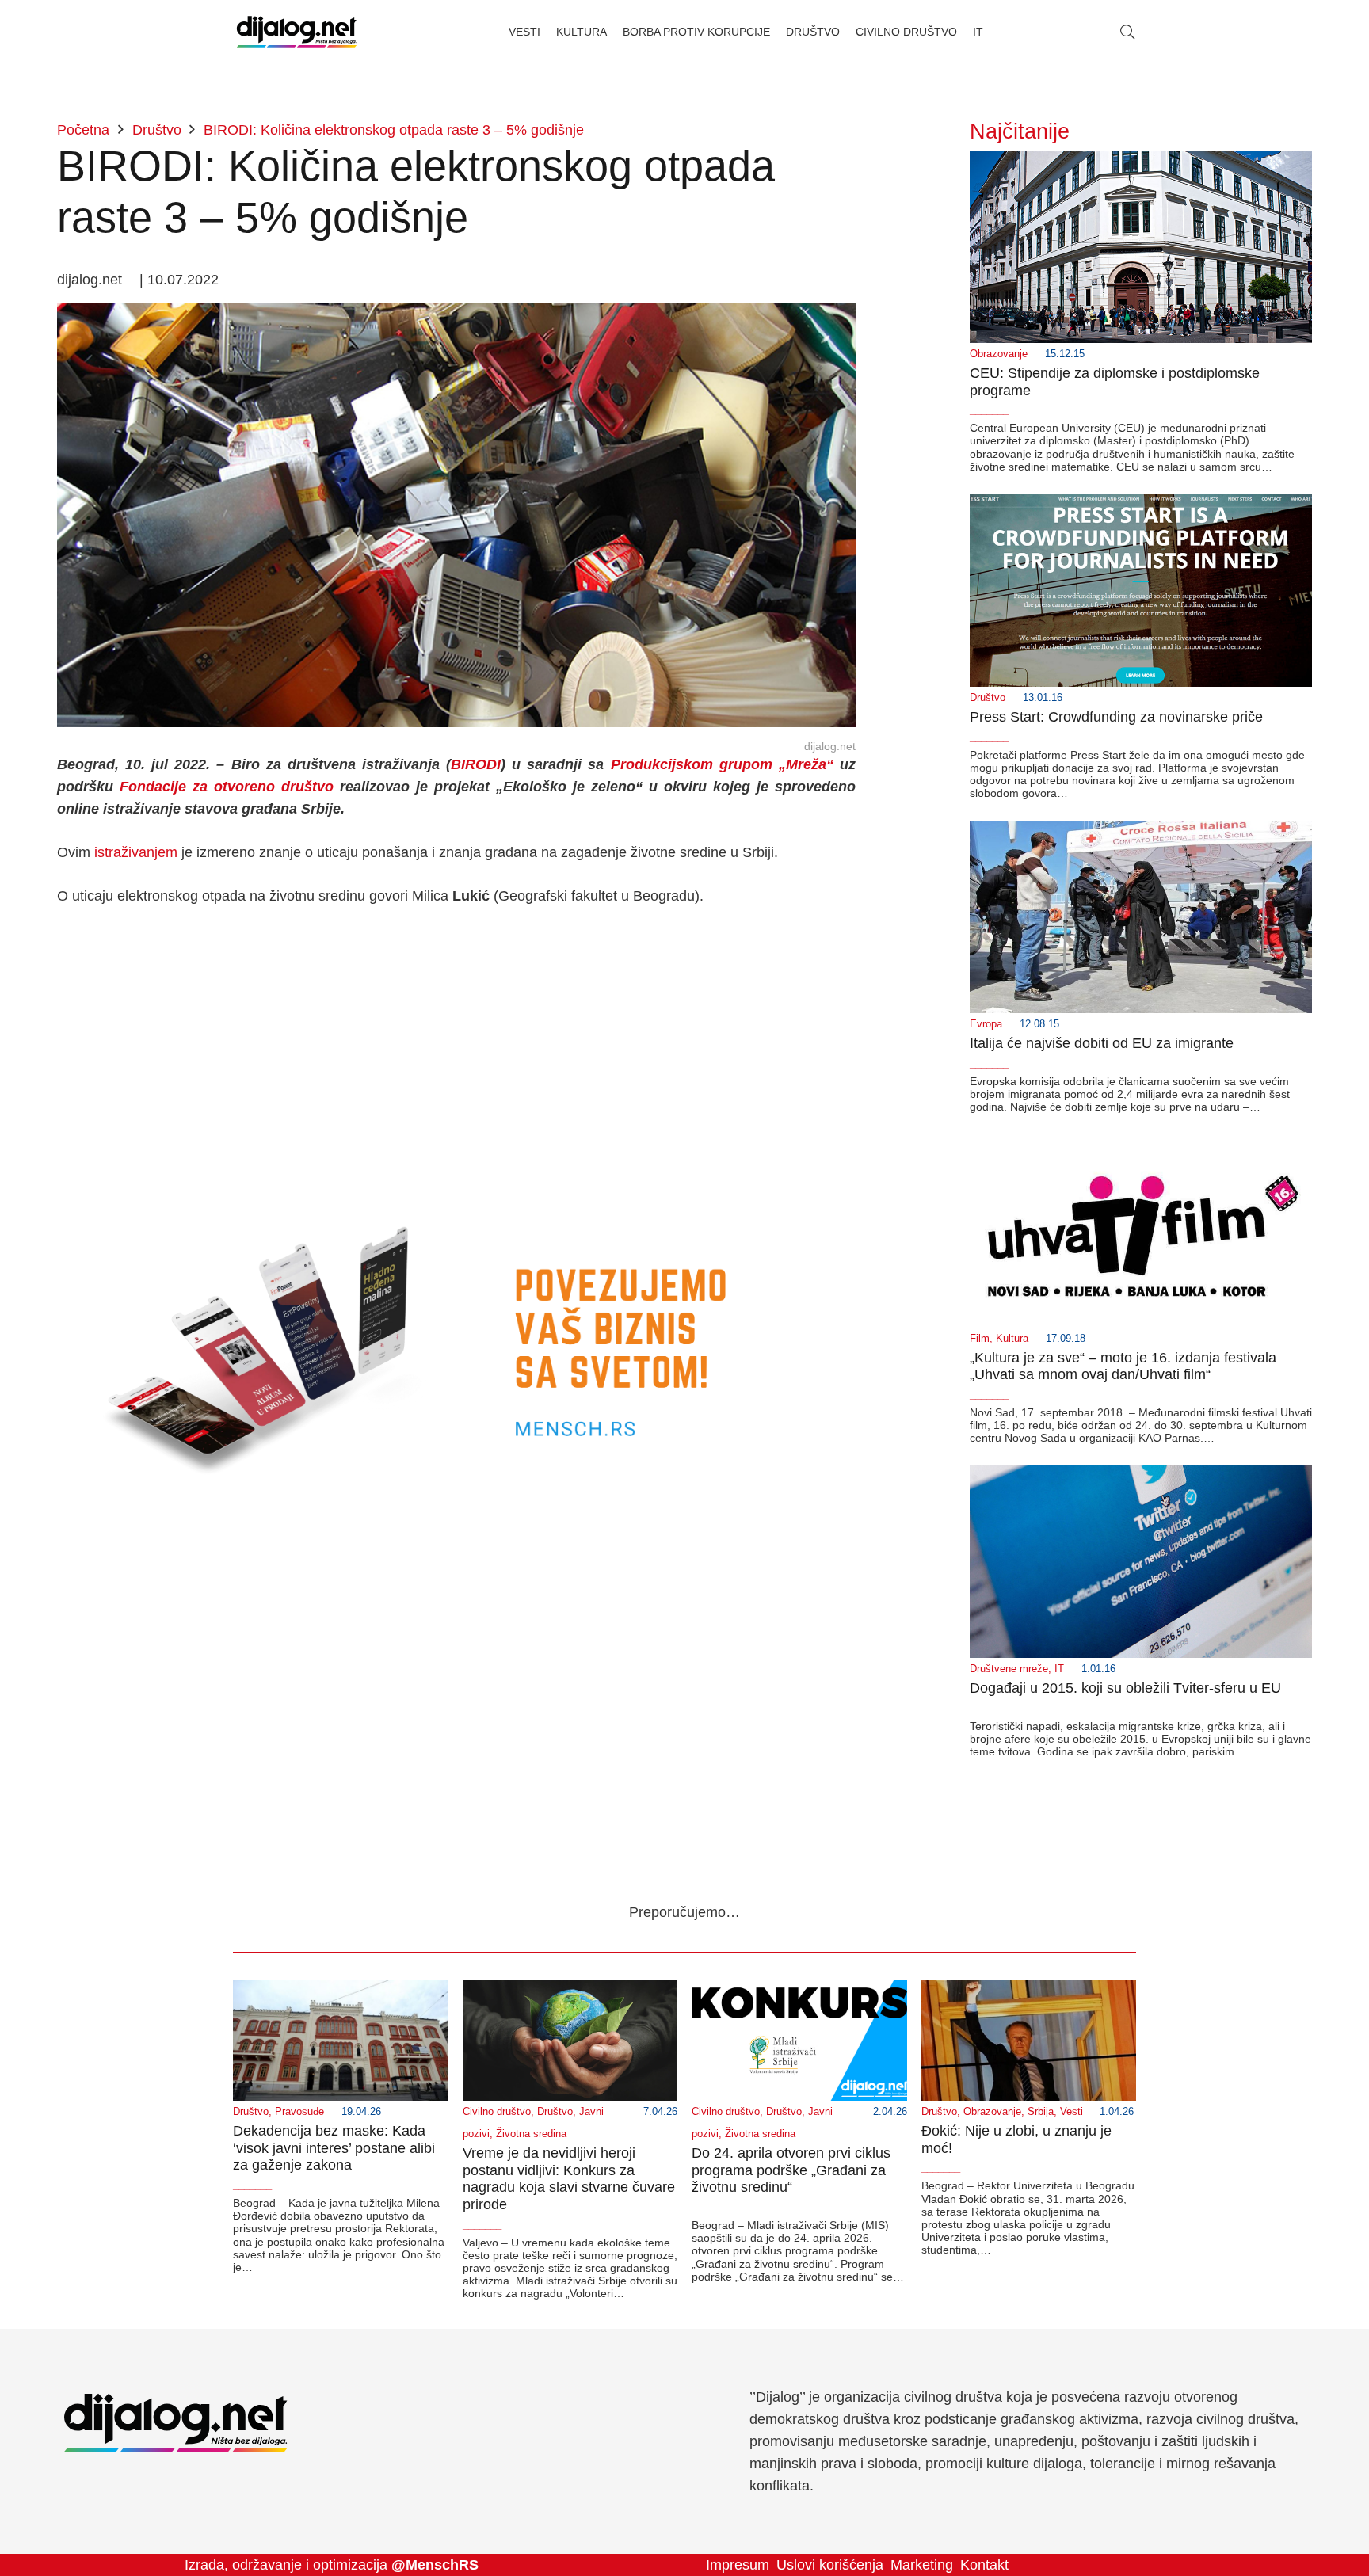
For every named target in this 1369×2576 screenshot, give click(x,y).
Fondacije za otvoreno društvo (227, 787)
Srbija (1041, 2112)
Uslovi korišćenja (830, 2565)
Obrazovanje (999, 354)
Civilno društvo (497, 2112)
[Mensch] (456, 1195)
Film (980, 1339)
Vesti (1072, 2112)
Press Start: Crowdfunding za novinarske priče (1116, 717)
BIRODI (476, 764)
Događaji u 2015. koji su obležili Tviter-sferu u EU (1125, 1688)
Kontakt (984, 2565)
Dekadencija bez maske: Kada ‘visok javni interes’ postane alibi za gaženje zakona (334, 2148)
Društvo (988, 698)
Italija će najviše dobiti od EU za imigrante (1102, 1043)
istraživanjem (136, 852)
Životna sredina (531, 2134)
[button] (1127, 32)
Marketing (922, 2565)
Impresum (738, 2565)
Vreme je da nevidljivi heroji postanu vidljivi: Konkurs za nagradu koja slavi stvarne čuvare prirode (569, 2179)
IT (1059, 1669)
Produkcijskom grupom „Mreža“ (722, 764)
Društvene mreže (1009, 1669)
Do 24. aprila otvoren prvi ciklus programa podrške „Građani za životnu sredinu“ (791, 2170)
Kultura (1012, 1339)
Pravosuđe (299, 2112)
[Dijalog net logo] (297, 32)
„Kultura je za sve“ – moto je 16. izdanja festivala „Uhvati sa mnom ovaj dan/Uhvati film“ (1123, 1366)
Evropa (986, 1024)
